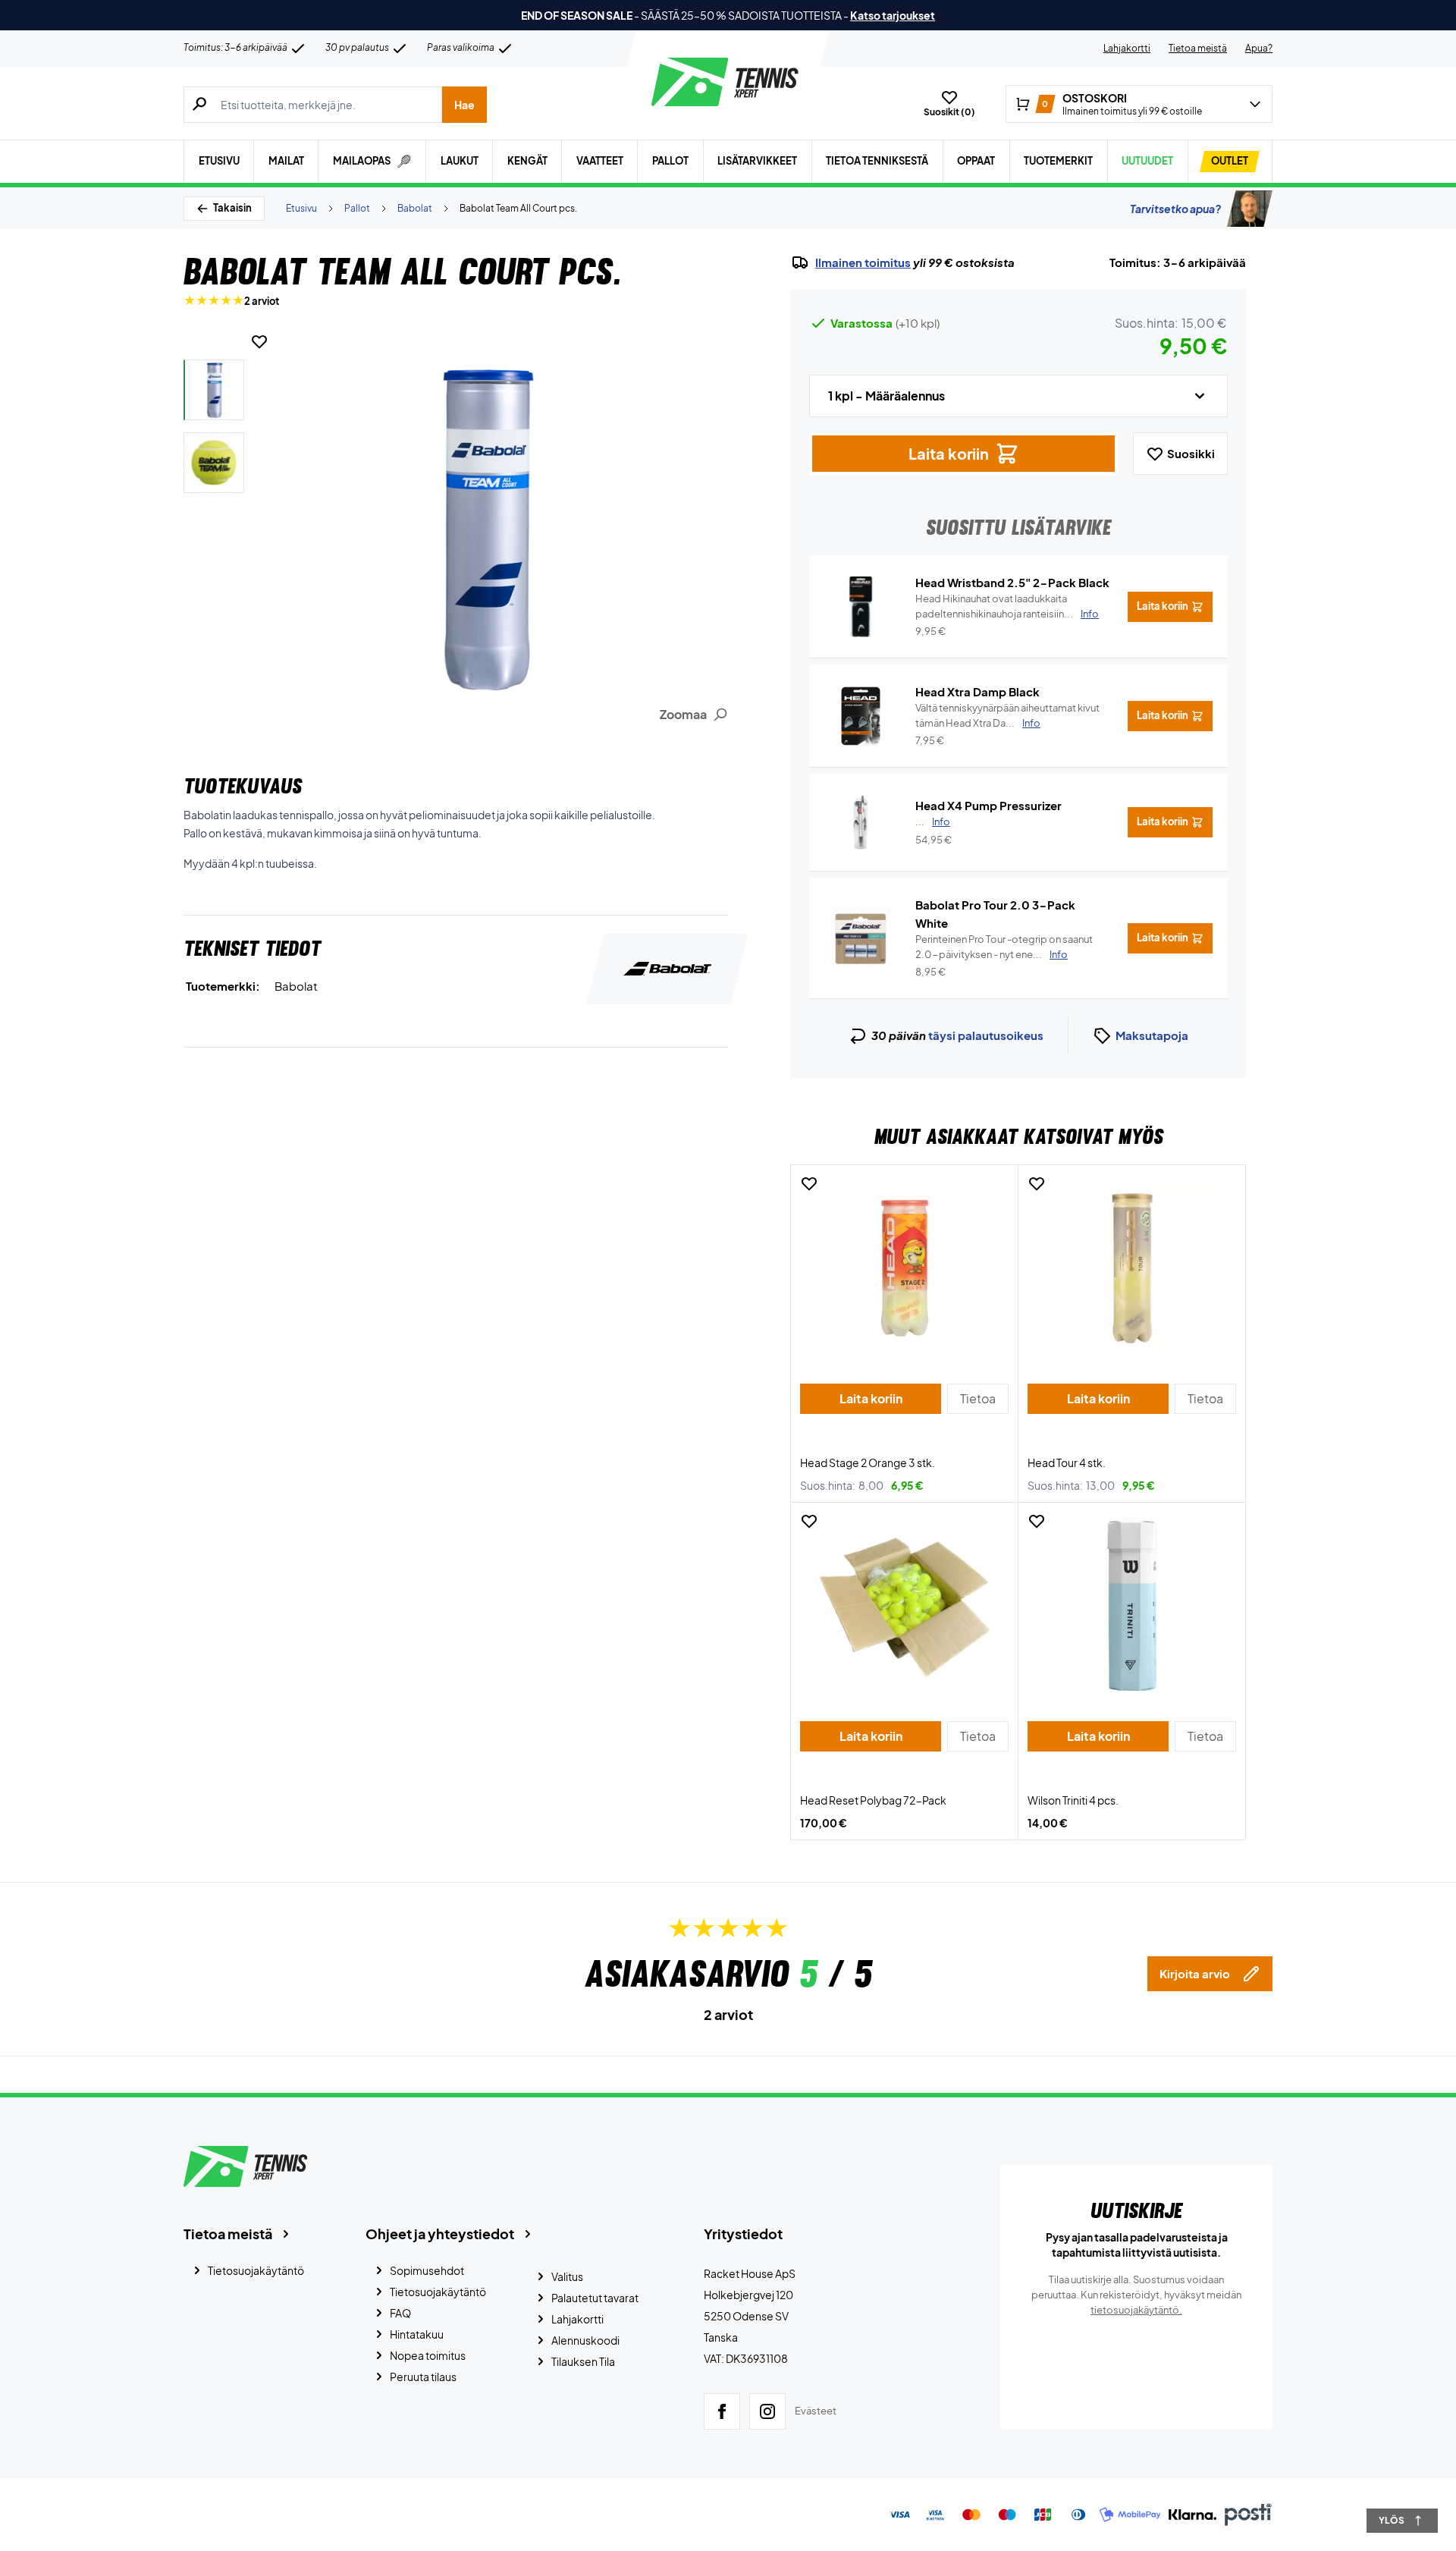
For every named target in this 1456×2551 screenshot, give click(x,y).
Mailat (286, 161)
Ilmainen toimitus (863, 262)
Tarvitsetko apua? (1175, 209)
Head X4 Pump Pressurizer (988, 805)
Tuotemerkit (1058, 161)
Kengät (527, 161)
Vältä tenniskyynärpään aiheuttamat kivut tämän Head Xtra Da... (1007, 715)
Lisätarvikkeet (757, 161)
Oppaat (976, 161)
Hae (464, 105)
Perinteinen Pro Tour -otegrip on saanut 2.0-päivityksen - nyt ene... (1004, 947)
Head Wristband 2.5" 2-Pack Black (1012, 582)
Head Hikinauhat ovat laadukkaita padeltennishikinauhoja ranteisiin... (1007, 606)
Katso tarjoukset (893, 15)
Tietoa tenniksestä (877, 161)
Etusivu (219, 161)
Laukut (460, 161)
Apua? (1259, 48)
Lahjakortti (1127, 48)
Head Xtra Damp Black (977, 691)
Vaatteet (600, 161)
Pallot (670, 161)
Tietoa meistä (1198, 48)
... (933, 822)
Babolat (415, 208)
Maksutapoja (1152, 1035)
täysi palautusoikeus (986, 1035)
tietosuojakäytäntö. (1136, 2310)
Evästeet (816, 2411)
